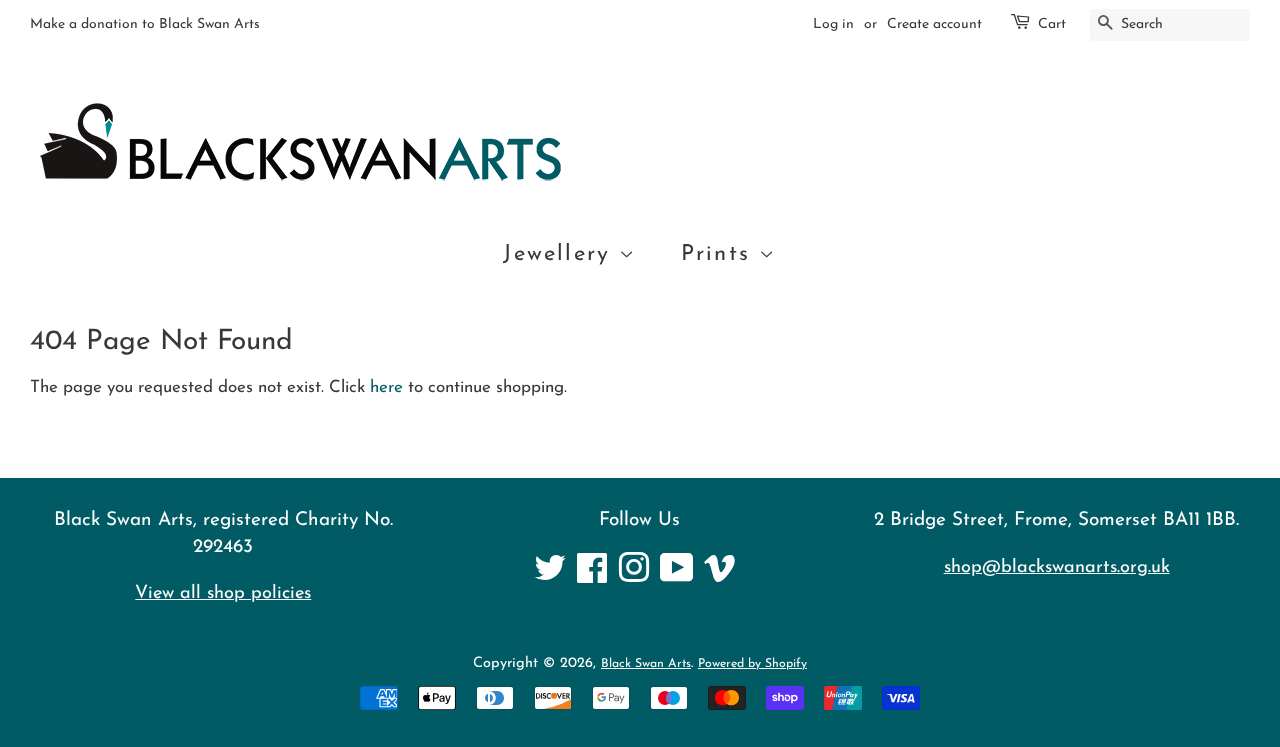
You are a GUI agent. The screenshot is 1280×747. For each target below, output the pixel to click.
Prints (720, 254)
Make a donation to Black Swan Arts (145, 24)
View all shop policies (223, 593)
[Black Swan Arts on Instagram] (634, 577)
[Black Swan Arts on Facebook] (592, 577)
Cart (1052, 24)
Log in (833, 24)
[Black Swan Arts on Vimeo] (720, 577)
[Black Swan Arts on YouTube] (677, 577)
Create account (934, 24)
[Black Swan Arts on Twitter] (550, 577)
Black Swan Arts (646, 664)
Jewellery (561, 254)
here (386, 387)
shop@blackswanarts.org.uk (1057, 567)
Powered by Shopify (752, 664)
